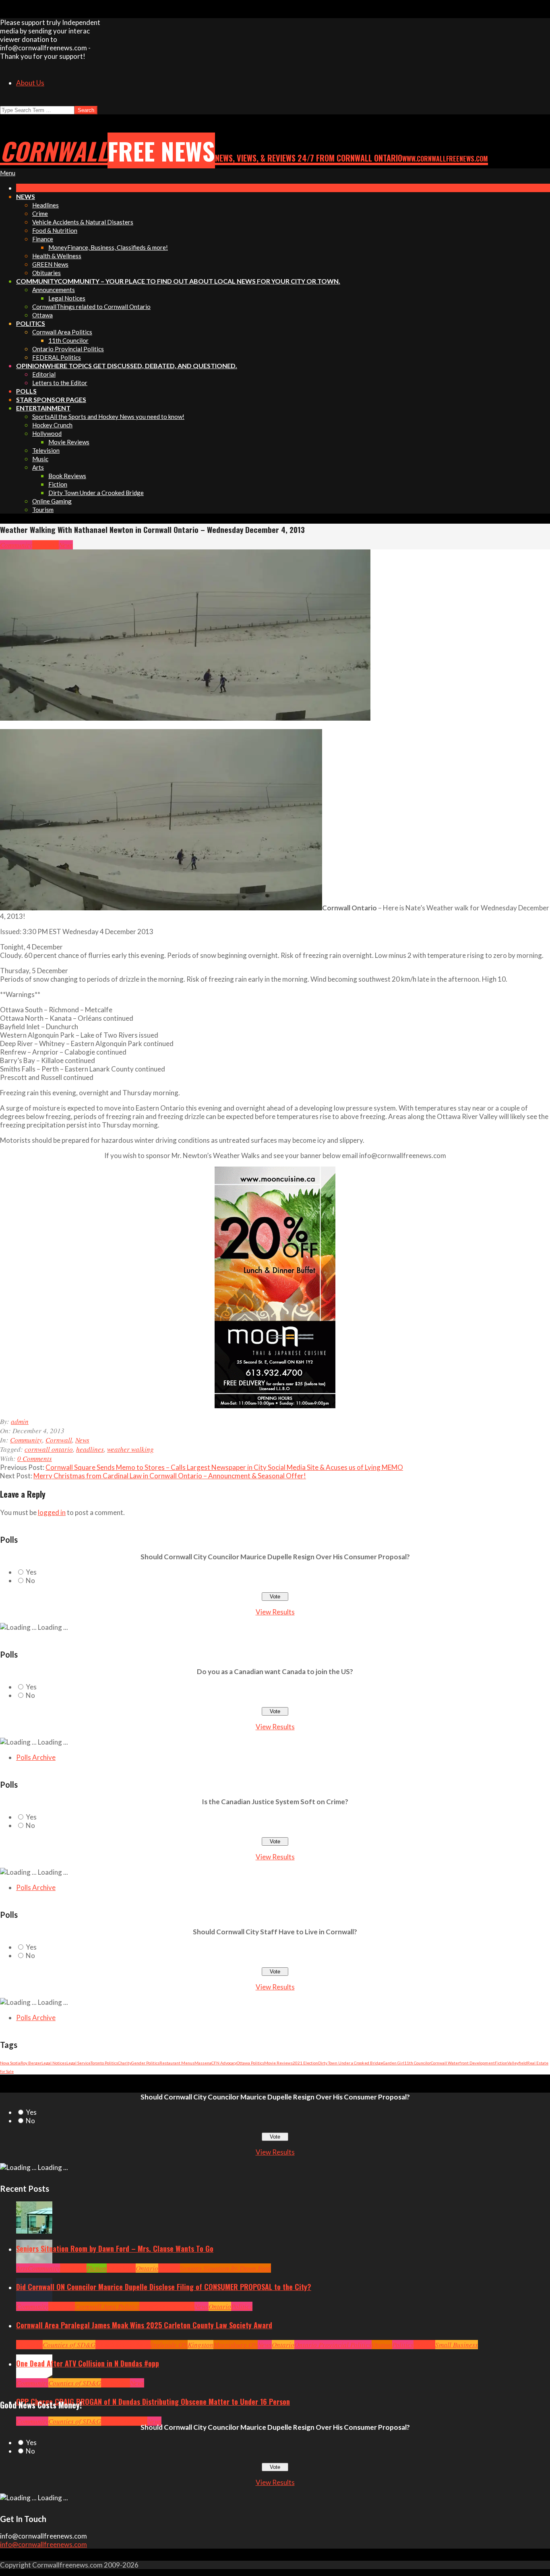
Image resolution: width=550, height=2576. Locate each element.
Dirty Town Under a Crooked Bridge (350, 2063)
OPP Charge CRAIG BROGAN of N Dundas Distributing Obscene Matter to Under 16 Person (153, 2402)
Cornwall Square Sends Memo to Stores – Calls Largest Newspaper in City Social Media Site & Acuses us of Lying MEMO (224, 1467)
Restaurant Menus (177, 2063)
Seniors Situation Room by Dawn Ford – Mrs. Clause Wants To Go (115, 2249)
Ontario (147, 2268)
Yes (31, 1572)
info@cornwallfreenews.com (43, 2544)
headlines (90, 1449)
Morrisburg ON (236, 2345)
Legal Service (79, 2063)
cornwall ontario (49, 1449)
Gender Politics (145, 2063)
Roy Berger (31, 2063)
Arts (22, 2268)
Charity (125, 2063)
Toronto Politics (104, 2063)
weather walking (130, 1449)
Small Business (457, 2345)
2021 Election (305, 2063)
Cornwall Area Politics (107, 2306)
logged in (52, 1512)
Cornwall (45, 545)
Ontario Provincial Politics (333, 2345)
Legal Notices (54, 2063)
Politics (242, 2306)
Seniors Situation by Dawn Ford (225, 2268)
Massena (203, 2063)
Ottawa (382, 2345)
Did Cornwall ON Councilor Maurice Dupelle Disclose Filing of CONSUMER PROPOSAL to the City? (164, 2287)
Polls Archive (36, 1757)
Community (16, 545)
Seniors (169, 2268)
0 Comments (35, 1458)
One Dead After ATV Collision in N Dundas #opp (88, 2363)
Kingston (201, 2345)
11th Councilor (418, 2063)
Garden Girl (394, 2063)
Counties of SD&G (69, 2345)
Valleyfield (517, 2063)
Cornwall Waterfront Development (463, 2063)
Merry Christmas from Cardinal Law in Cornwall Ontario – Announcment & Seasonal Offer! (170, 1476)
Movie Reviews (278, 2063)
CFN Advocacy (224, 2063)
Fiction (501, 2063)
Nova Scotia (10, 2063)
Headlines (121, 2268)
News (66, 545)
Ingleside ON (169, 2345)
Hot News (181, 2306)
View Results (275, 1612)
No (30, 1580)
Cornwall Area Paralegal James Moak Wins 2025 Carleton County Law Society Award (144, 2325)
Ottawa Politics (250, 2063)
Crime (110, 2421)
